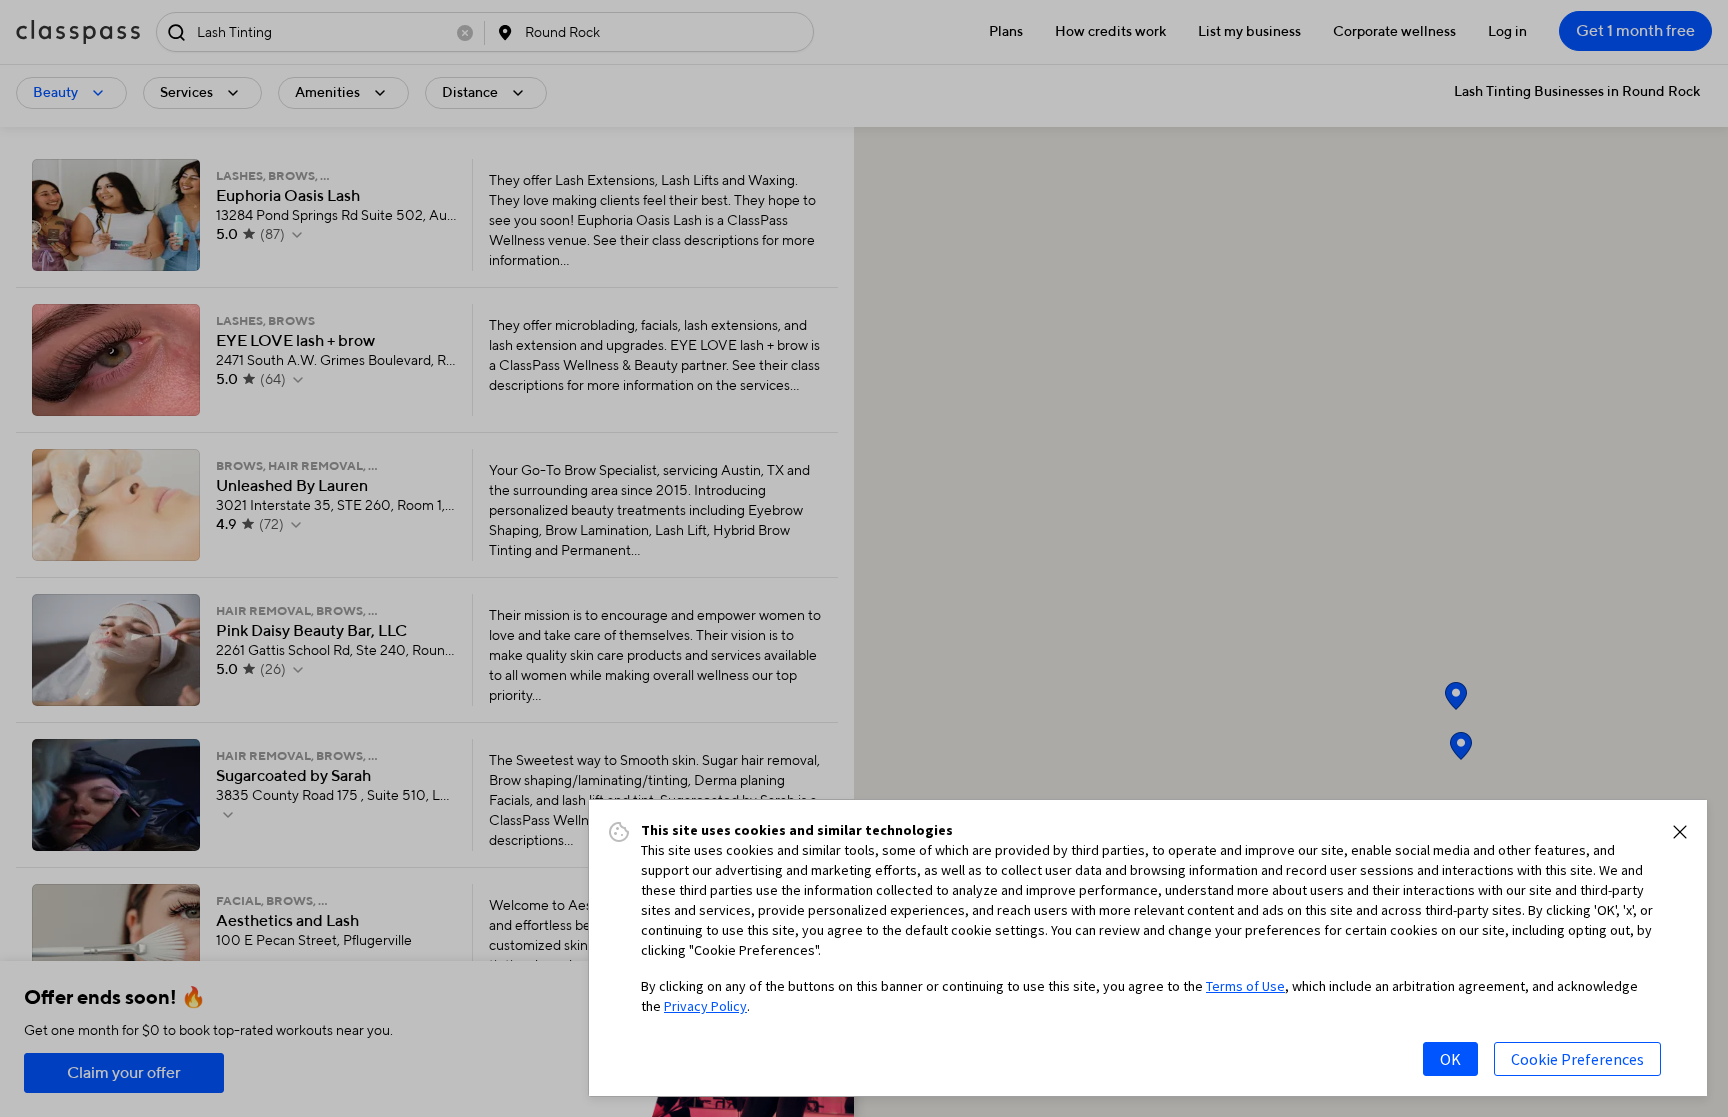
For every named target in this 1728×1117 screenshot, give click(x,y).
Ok (1450, 1059)
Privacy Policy (705, 1006)
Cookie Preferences (1577, 1059)
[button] (1680, 832)
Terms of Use (1245, 986)
